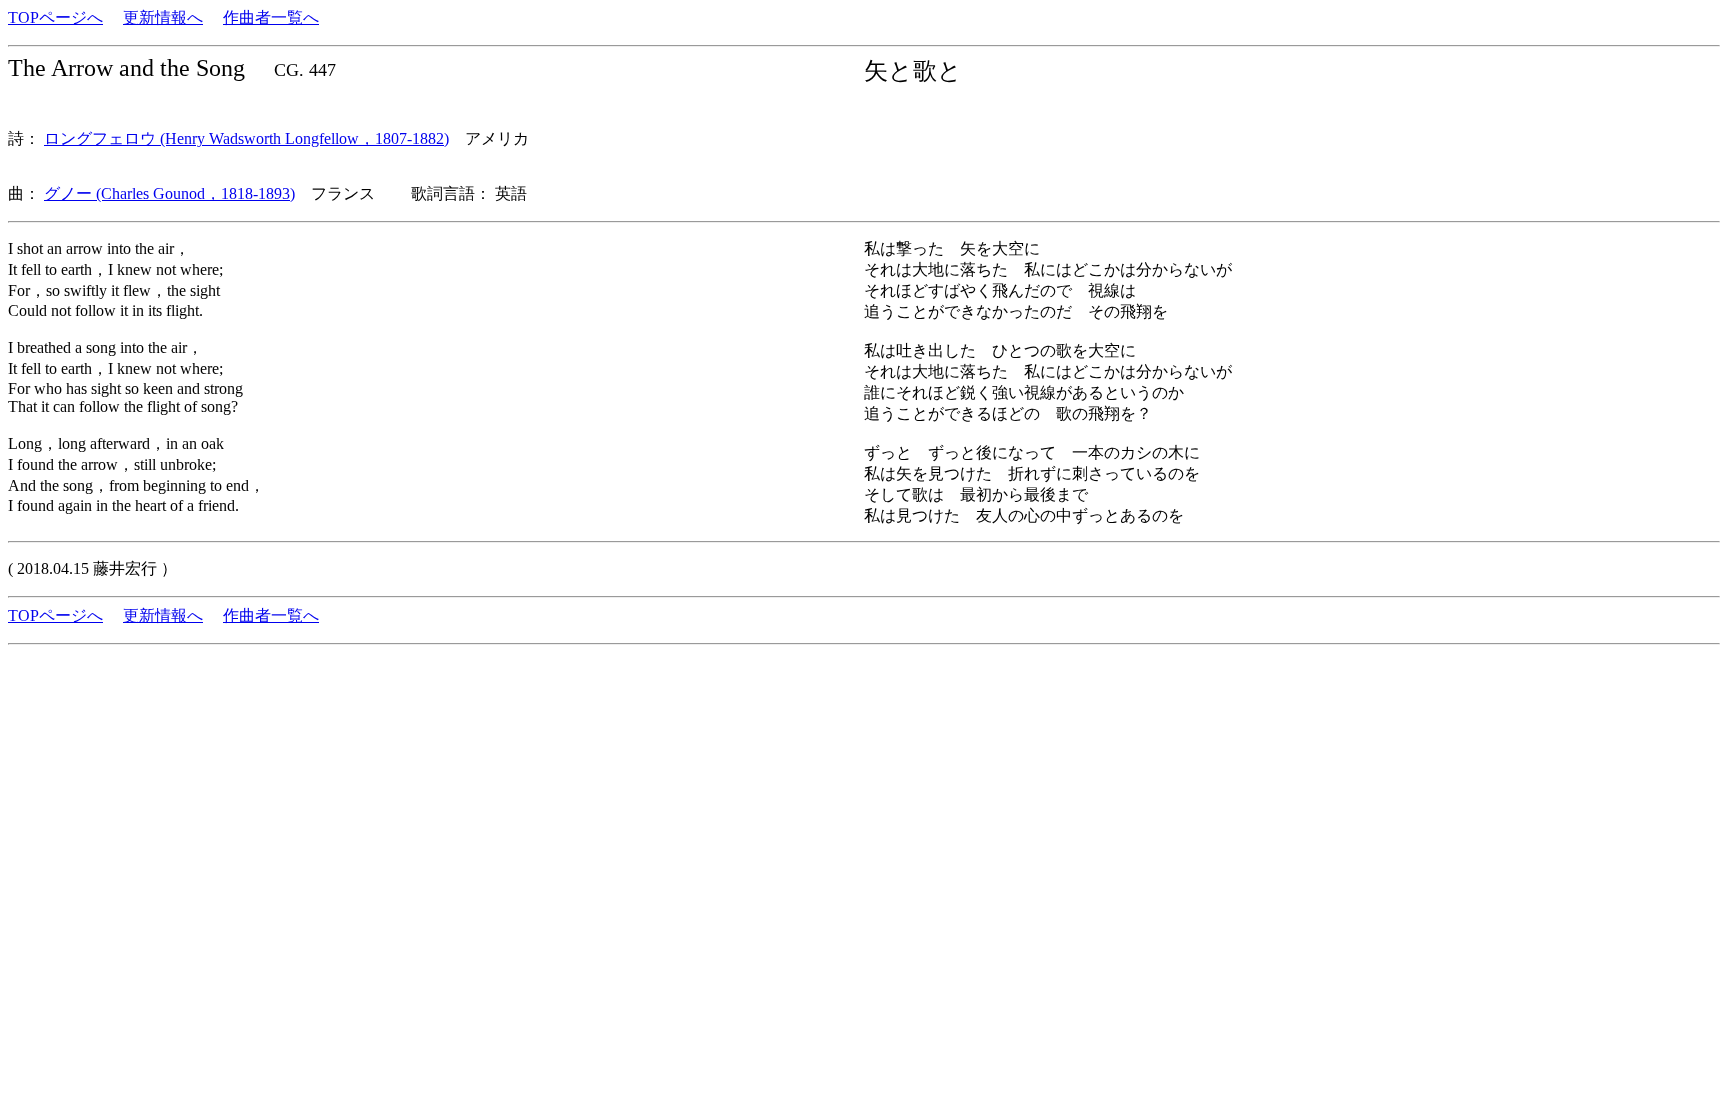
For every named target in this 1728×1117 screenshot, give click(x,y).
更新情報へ (163, 17)
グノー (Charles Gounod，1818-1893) (169, 193)
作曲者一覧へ (271, 17)
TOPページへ (55, 17)
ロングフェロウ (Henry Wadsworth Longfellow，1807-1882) (246, 138)
